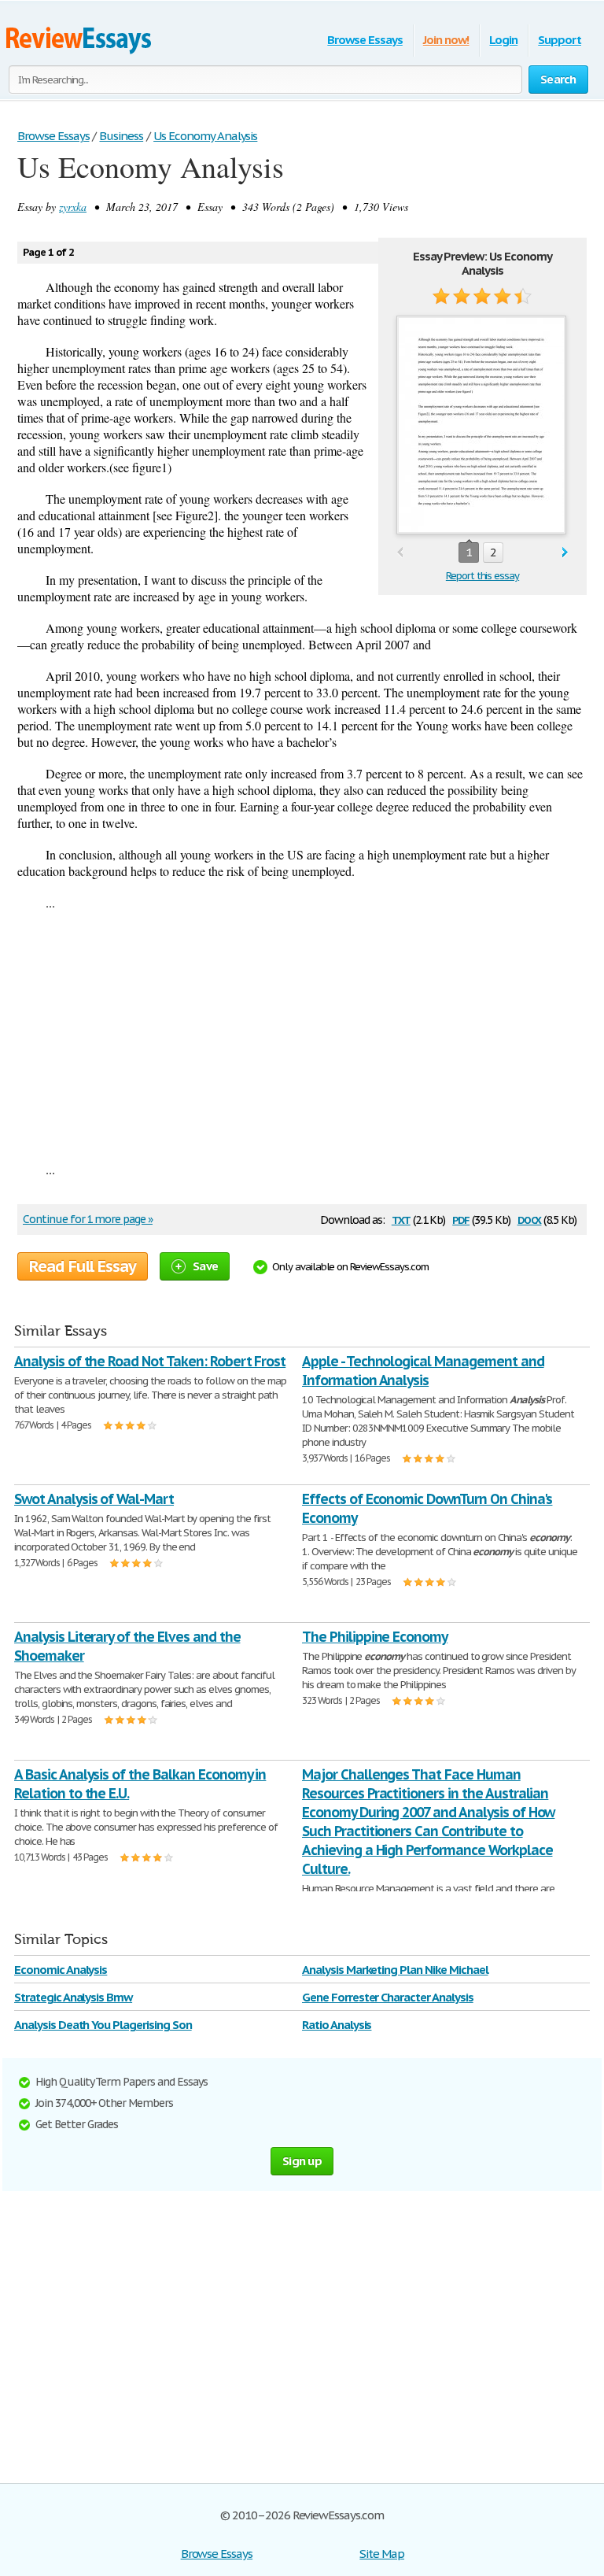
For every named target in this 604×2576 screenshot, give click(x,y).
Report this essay (482, 576)
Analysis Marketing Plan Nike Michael (395, 1970)
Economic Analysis (61, 1970)
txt (401, 1219)
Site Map (382, 2554)
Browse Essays (365, 40)
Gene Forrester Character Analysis (388, 1997)
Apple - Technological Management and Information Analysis (423, 1371)
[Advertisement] (302, 1036)
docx (530, 1219)
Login (503, 40)
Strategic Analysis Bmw (73, 1997)
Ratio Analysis (337, 2025)
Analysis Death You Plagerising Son (103, 2025)
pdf (461, 1219)
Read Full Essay (83, 1266)
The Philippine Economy (375, 1637)
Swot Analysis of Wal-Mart (94, 1499)
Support (560, 40)
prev (400, 553)
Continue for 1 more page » (88, 1219)
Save (205, 1266)
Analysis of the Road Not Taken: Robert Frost (150, 1361)
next (565, 553)
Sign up (302, 2161)
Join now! (446, 40)
